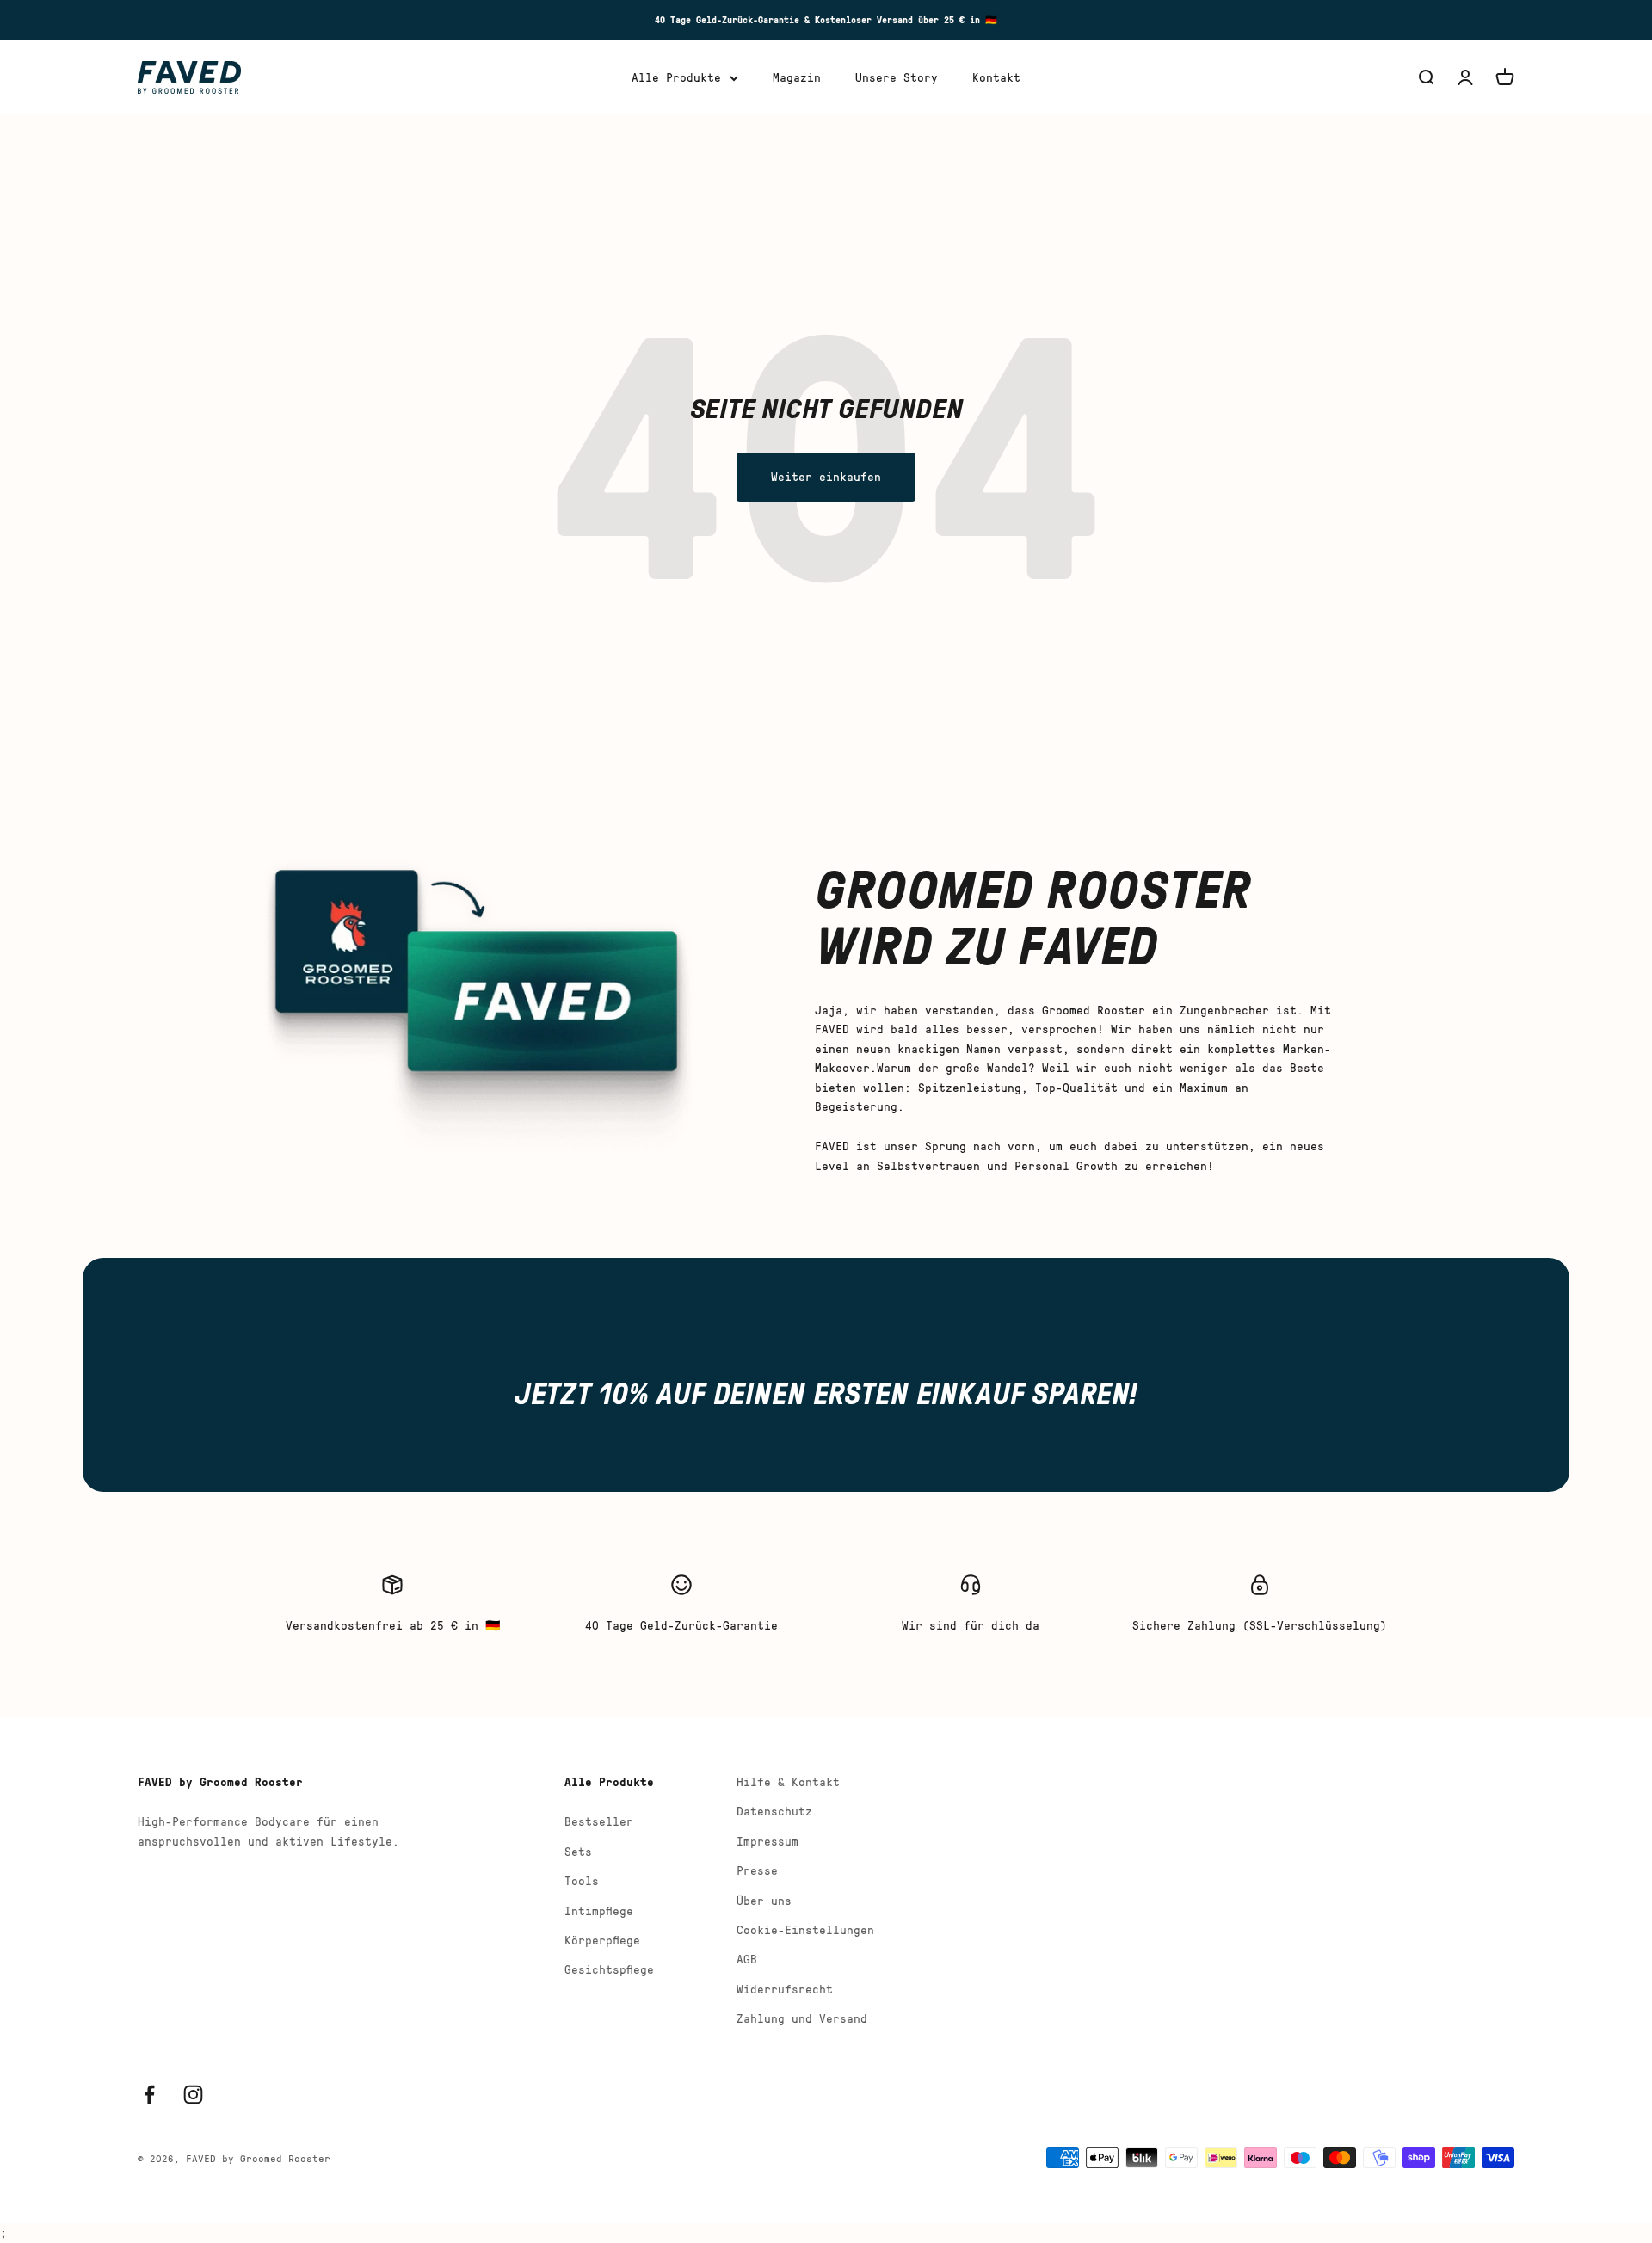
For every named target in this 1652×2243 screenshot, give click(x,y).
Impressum (767, 1841)
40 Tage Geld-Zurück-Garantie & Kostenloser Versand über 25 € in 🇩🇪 (826, 19)
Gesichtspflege (609, 1969)
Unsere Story (897, 77)
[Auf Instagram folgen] (193, 2095)
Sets (578, 1851)
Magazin (797, 77)
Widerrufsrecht (785, 1989)
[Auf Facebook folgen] (149, 2095)
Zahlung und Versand (802, 2018)
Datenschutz (774, 1811)
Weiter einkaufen (826, 476)
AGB (747, 1959)
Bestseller (599, 1821)
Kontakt (996, 77)
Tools (582, 1880)
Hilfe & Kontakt (788, 1781)
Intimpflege (599, 1910)
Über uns (764, 1900)
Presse (757, 1870)
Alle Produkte (676, 77)
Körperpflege (602, 1940)
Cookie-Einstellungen (805, 1929)
